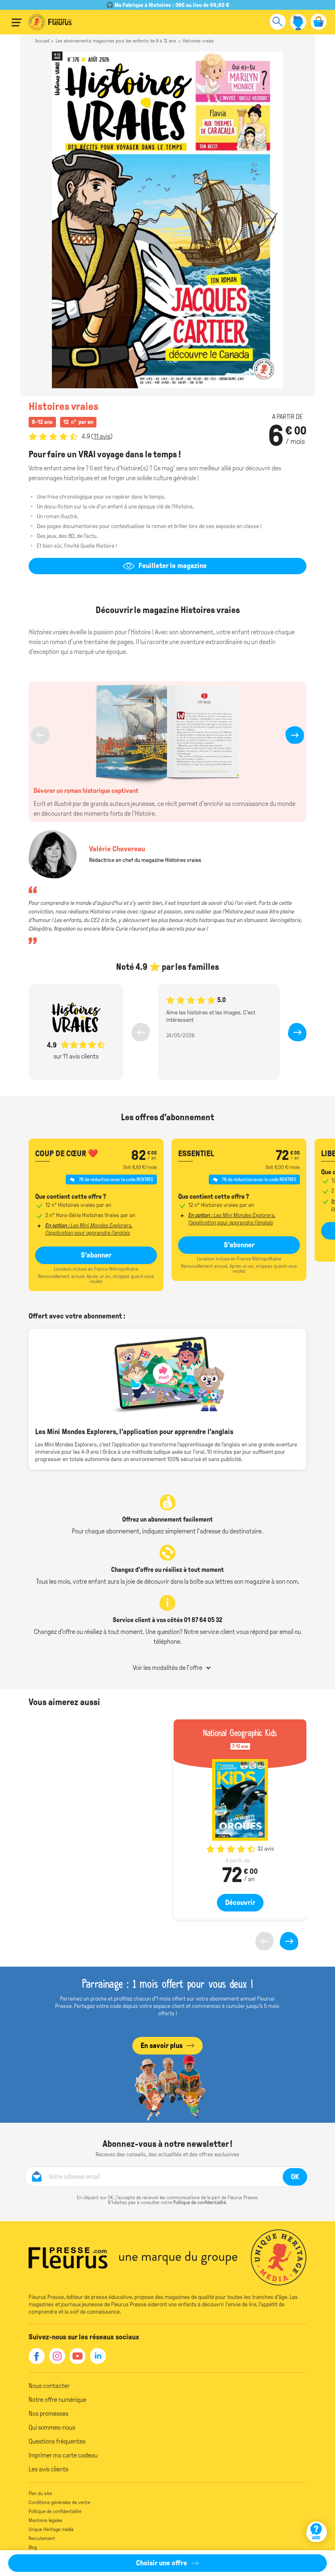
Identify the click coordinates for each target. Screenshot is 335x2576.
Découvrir (240, 1902)
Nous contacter (49, 2386)
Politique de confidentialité (200, 2202)
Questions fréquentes (57, 2441)
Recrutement (42, 2538)
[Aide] (317, 2532)
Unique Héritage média (51, 2529)
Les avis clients (48, 2469)
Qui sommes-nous (52, 2427)
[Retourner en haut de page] (318, 2508)
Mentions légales (46, 2520)
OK (295, 2177)
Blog (33, 2547)
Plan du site (40, 2493)
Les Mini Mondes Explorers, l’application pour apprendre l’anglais (89, 1229)
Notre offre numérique (57, 2400)
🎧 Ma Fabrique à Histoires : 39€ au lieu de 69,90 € (168, 5)
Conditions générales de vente (59, 2502)
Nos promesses (48, 2414)
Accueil (42, 41)
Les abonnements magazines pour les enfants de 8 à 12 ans (116, 41)
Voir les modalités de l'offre (167, 1668)
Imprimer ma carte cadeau (63, 2455)
